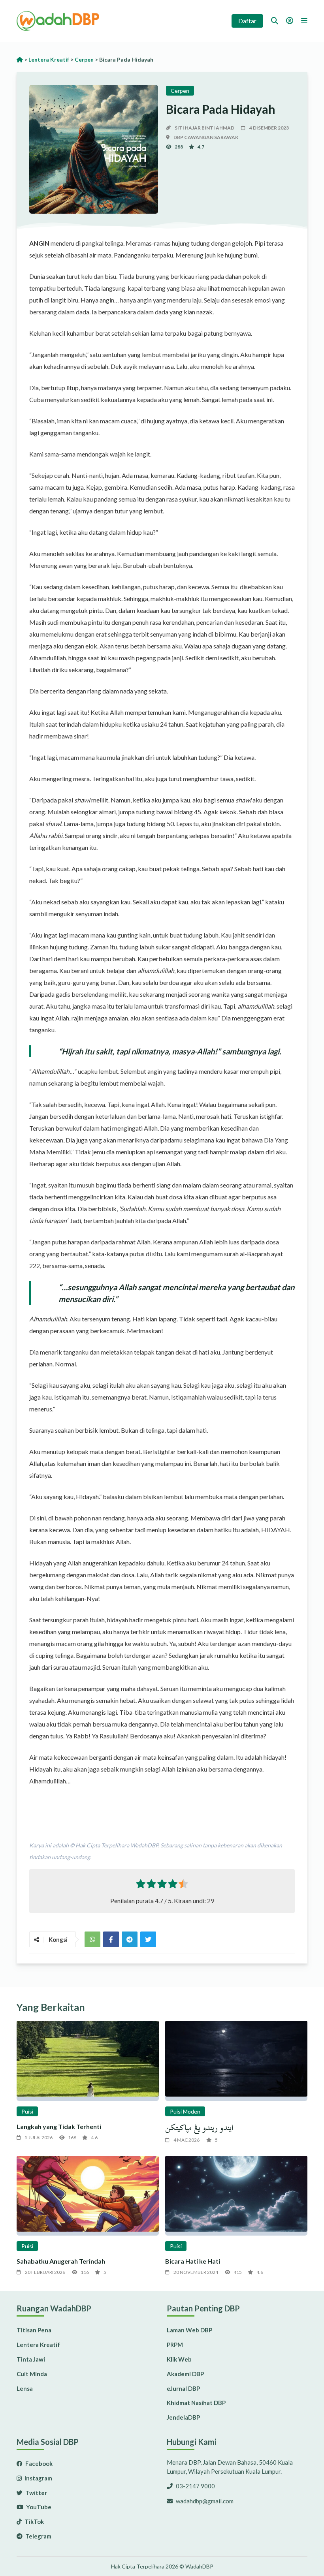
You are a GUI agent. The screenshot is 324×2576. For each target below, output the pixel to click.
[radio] (141, 1885)
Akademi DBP (185, 2374)
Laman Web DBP (189, 2330)
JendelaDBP (183, 2417)
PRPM (175, 2345)
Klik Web (179, 2359)
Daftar (247, 21)
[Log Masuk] (290, 21)
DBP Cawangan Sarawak (206, 137)
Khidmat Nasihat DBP (196, 2403)
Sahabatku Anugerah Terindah (61, 2261)
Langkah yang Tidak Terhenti (59, 2126)
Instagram (38, 2478)
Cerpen (180, 91)
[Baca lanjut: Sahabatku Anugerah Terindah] (88, 2196)
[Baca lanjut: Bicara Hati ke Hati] (236, 2196)
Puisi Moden (185, 2111)
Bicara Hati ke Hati (193, 2261)
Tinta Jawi (31, 2359)
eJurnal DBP (183, 2388)
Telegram (38, 2536)
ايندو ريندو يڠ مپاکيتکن (199, 2128)
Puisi (27, 2111)
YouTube (38, 2507)
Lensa (25, 2388)
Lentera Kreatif (38, 2345)
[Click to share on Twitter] (130, 1939)
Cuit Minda (32, 2374)
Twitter (36, 2493)
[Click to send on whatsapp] (92, 1939)
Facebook (38, 2463)
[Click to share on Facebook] (111, 1939)
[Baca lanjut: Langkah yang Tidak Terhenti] (88, 2061)
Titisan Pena (34, 2330)
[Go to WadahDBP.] (20, 59)
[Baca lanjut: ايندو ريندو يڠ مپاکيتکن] (236, 2061)
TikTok (34, 2522)
